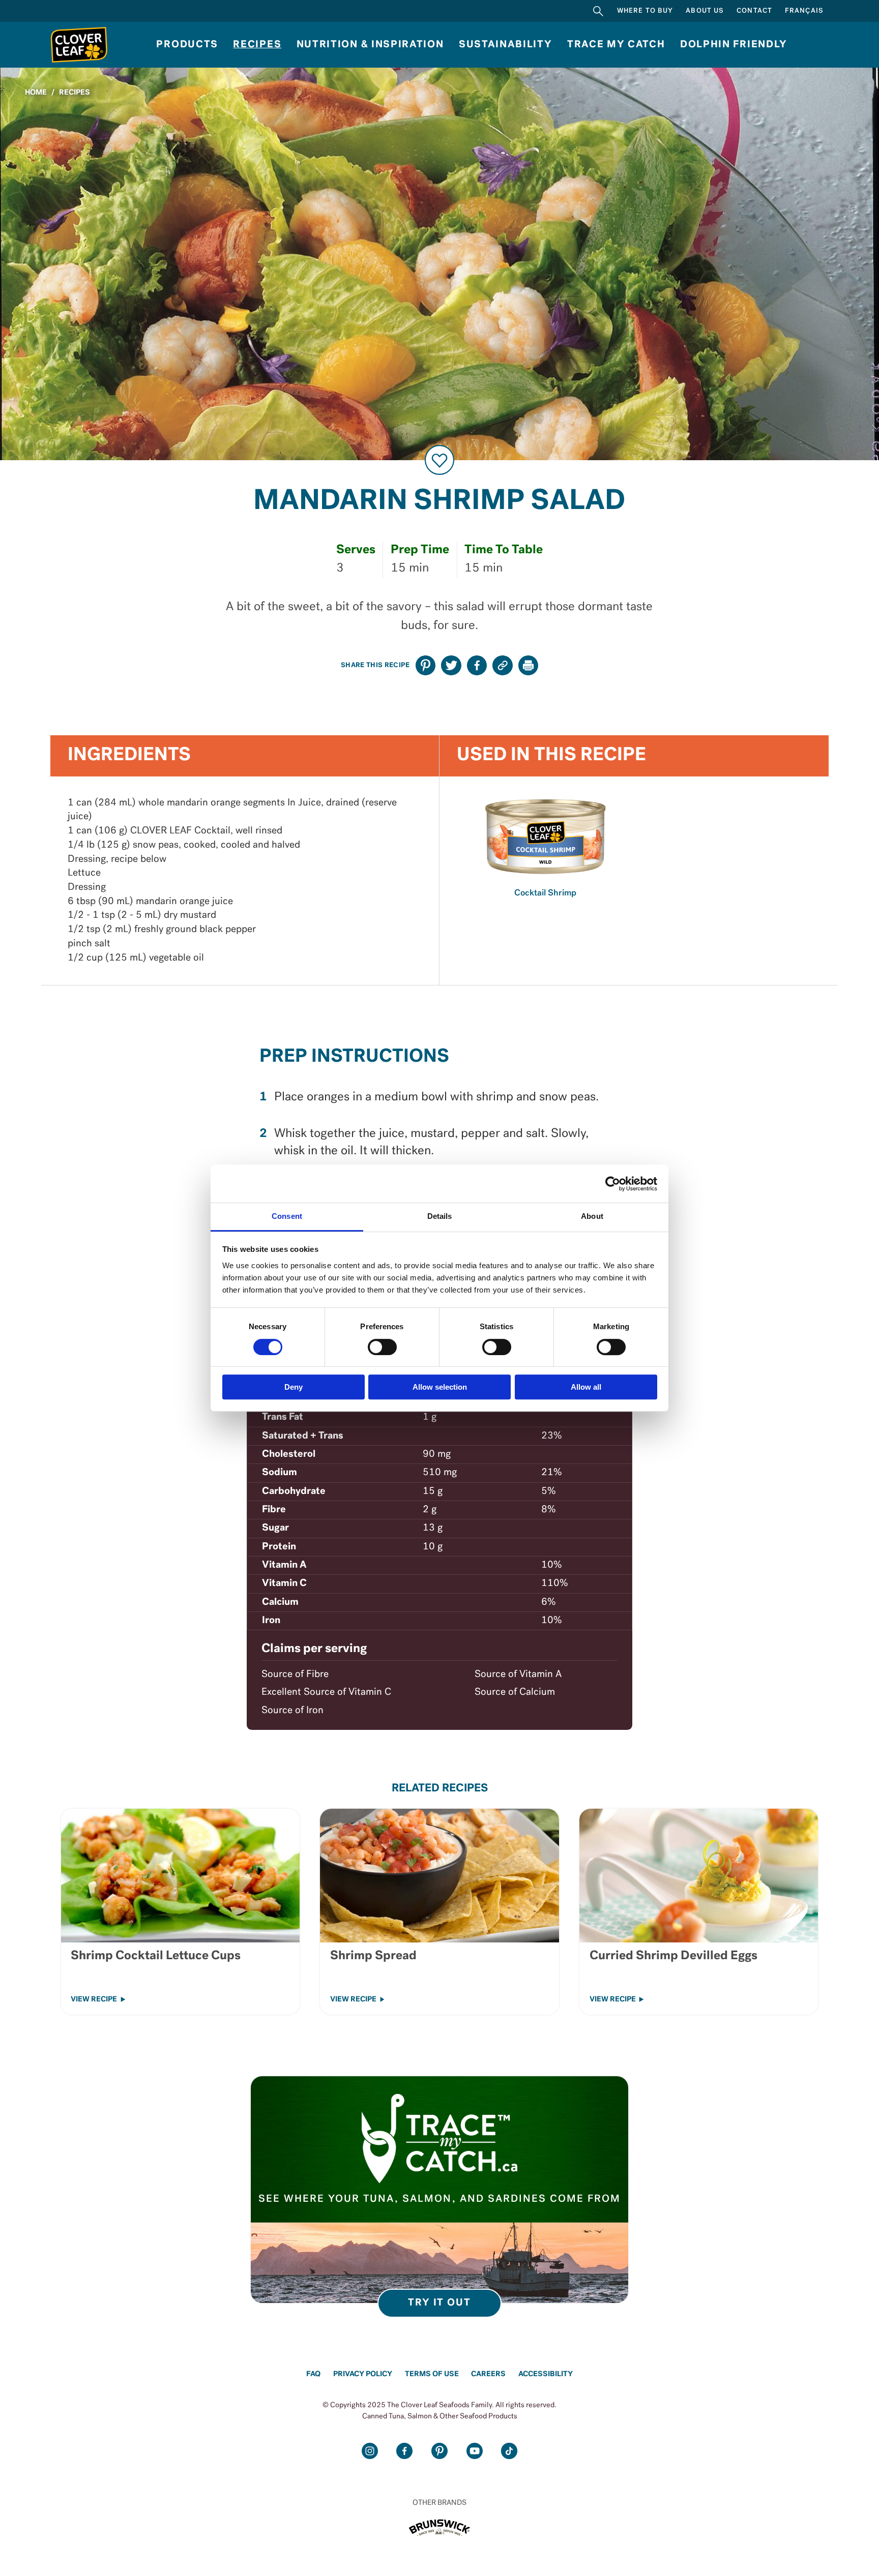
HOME (36, 93)
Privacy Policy (363, 2374)
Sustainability (506, 45)
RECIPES (75, 93)
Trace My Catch (616, 45)
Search (598, 11)
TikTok (509, 2451)
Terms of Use (432, 2374)
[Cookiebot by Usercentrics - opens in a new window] (613, 1184)
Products (187, 45)
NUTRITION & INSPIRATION (370, 45)
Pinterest (439, 2451)
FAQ (313, 2374)
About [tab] (592, 1216)
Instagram (370, 2451)
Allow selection (440, 1387)
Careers (488, 2374)
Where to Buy (645, 11)
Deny (294, 1387)
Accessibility (546, 2374)
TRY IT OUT (440, 2303)
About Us (705, 11)
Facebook (404, 2451)
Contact (754, 11)
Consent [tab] (287, 1216)
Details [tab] (440, 1216)
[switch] (382, 1347)
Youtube (475, 2451)
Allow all (586, 1387)
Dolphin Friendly (734, 45)
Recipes (257, 45)
